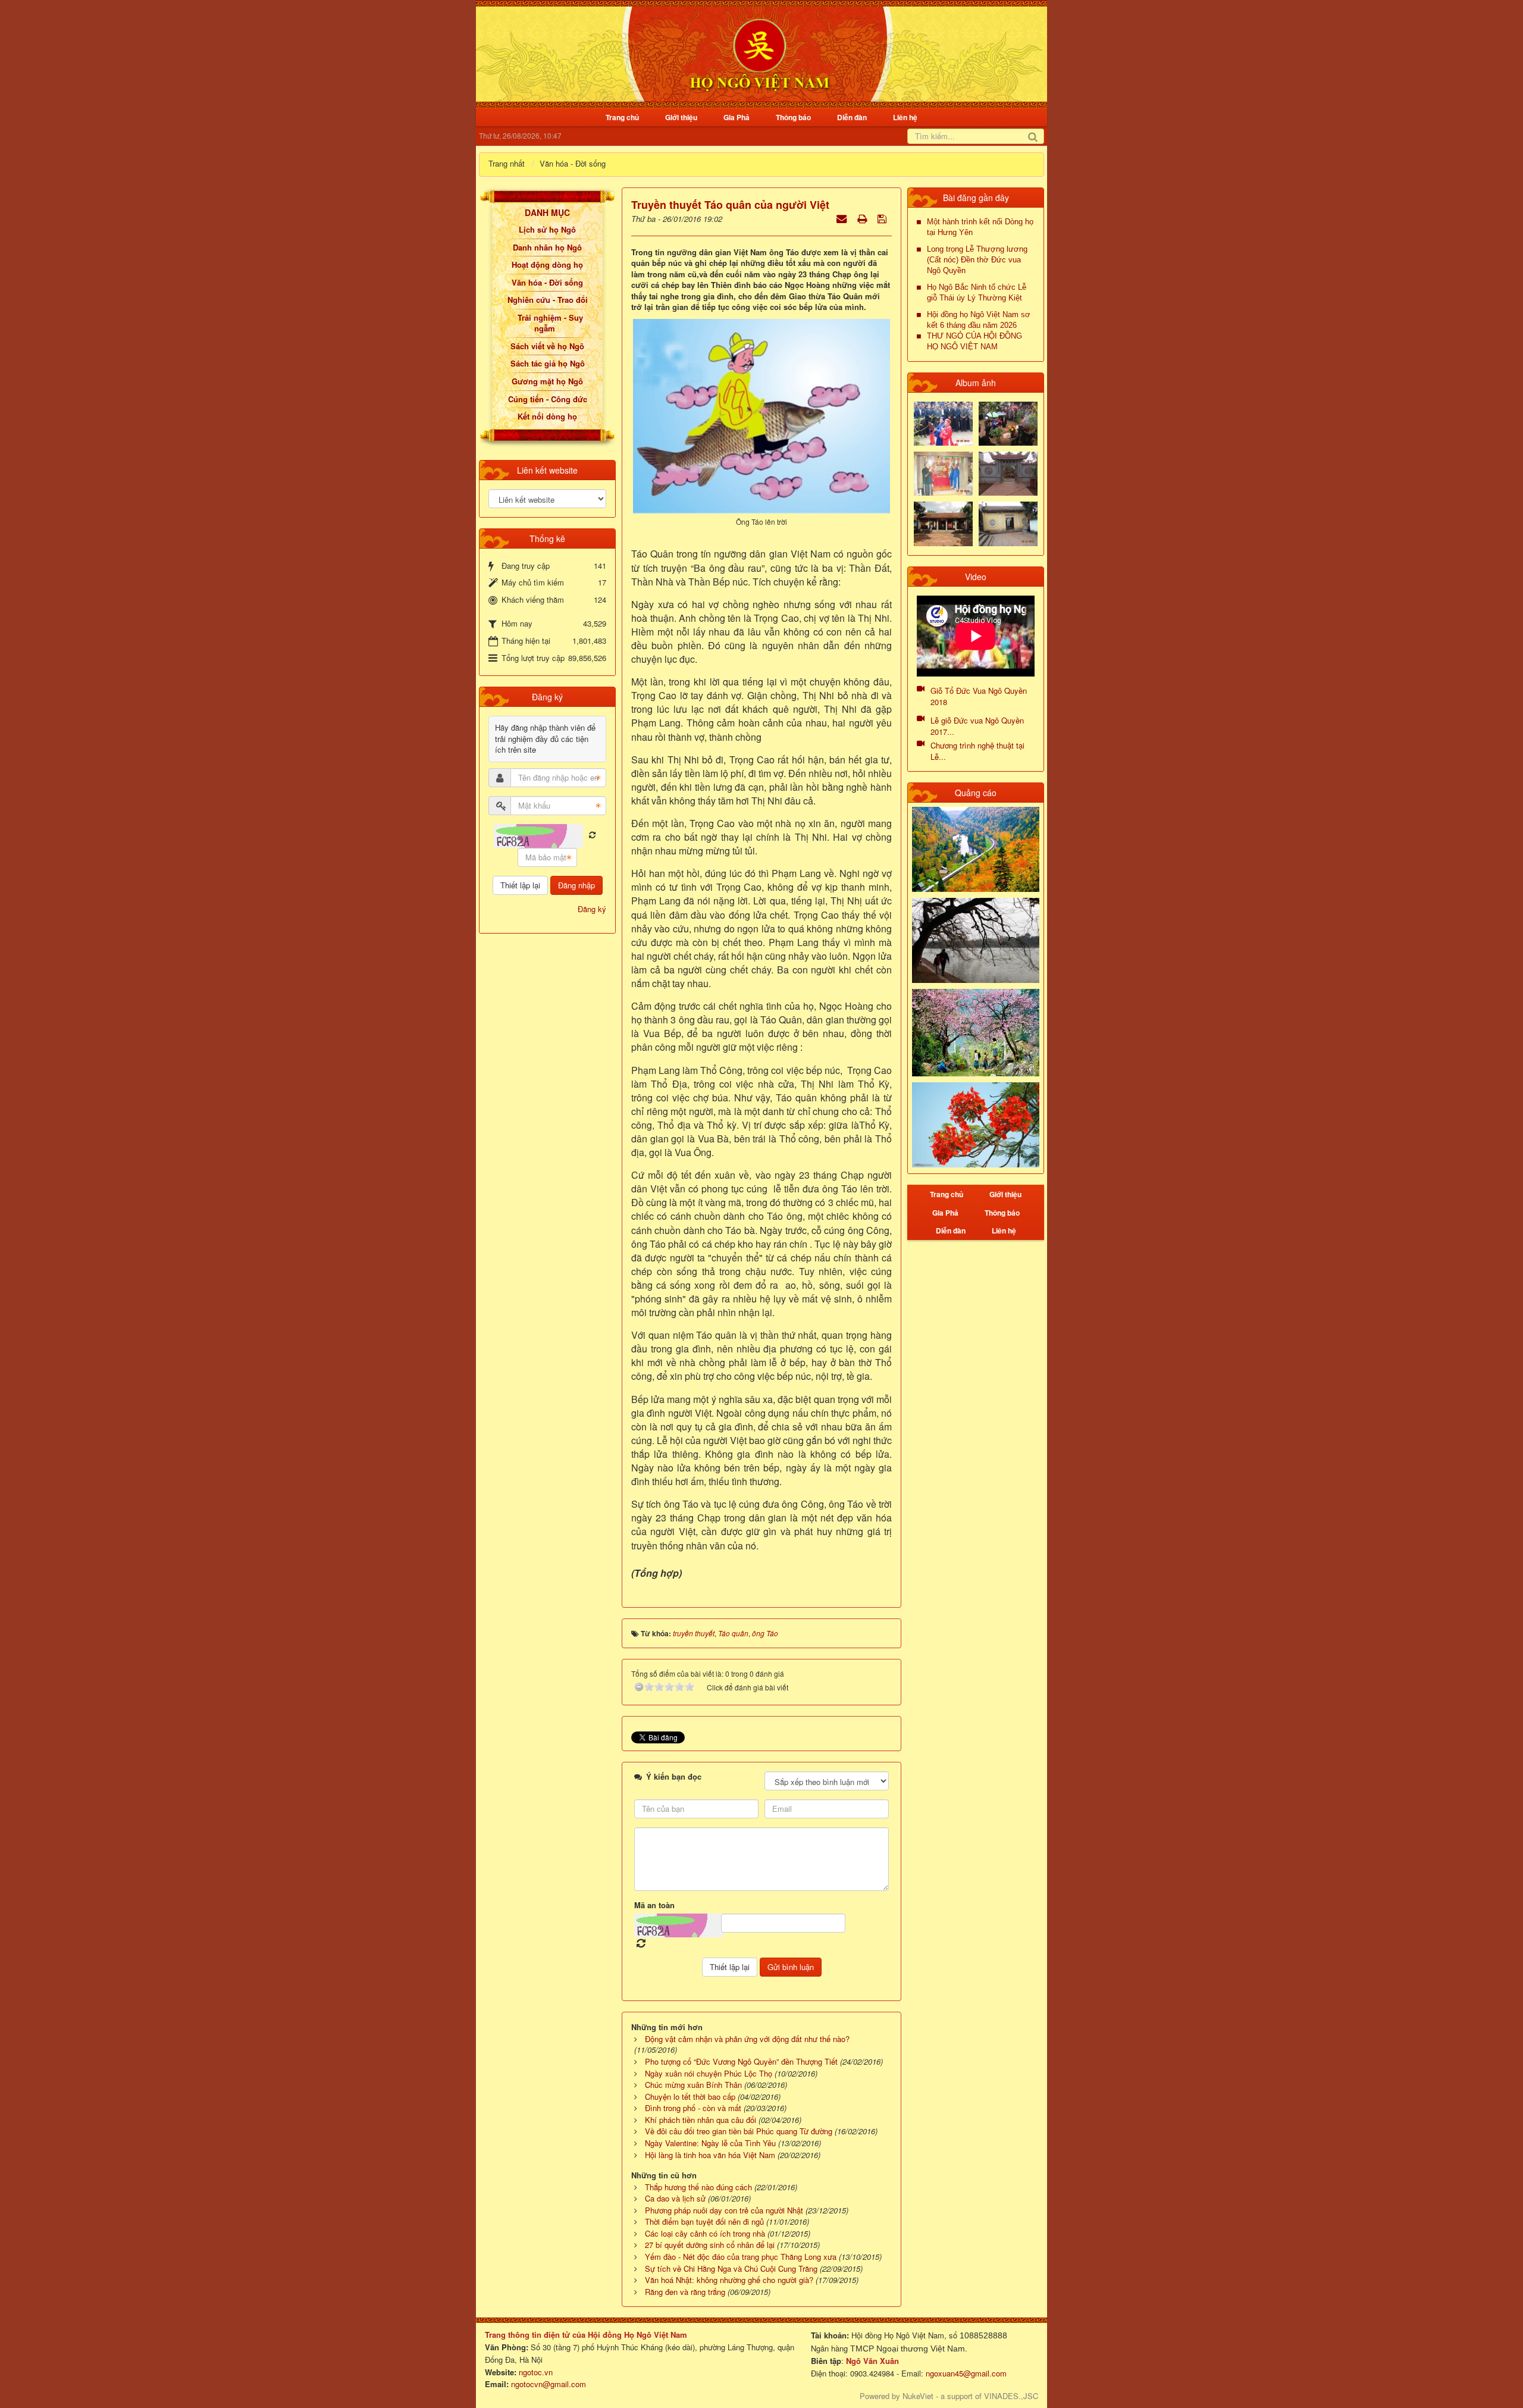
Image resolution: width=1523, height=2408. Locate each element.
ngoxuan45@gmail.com (965, 2373)
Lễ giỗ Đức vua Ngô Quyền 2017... (977, 726)
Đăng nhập (576, 885)
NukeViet (918, 2396)
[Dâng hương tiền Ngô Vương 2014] (1008, 422)
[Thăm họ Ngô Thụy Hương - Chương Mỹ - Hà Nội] (1008, 523)
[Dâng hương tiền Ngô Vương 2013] (943, 422)
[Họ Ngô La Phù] (1008, 473)
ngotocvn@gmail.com (549, 2384)
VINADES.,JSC (1011, 2396)
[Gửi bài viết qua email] (843, 218)
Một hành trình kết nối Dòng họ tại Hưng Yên (980, 227)
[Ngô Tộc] (759, 53)
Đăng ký (592, 909)
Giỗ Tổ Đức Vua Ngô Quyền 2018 (979, 696)
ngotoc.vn (536, 2372)
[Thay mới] (592, 835)
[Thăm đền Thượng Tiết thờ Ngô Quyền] (943, 523)
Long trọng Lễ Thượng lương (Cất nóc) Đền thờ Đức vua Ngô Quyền (977, 260)
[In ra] (863, 218)
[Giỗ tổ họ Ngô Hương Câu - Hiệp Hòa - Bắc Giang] (943, 473)
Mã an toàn (654, 1905)
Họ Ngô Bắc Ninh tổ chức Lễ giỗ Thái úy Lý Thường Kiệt (977, 292)
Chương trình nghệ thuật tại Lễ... (977, 751)
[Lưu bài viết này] (883, 218)
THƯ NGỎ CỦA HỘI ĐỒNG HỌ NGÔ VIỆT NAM (974, 341)
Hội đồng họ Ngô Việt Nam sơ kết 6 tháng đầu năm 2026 (979, 320)
